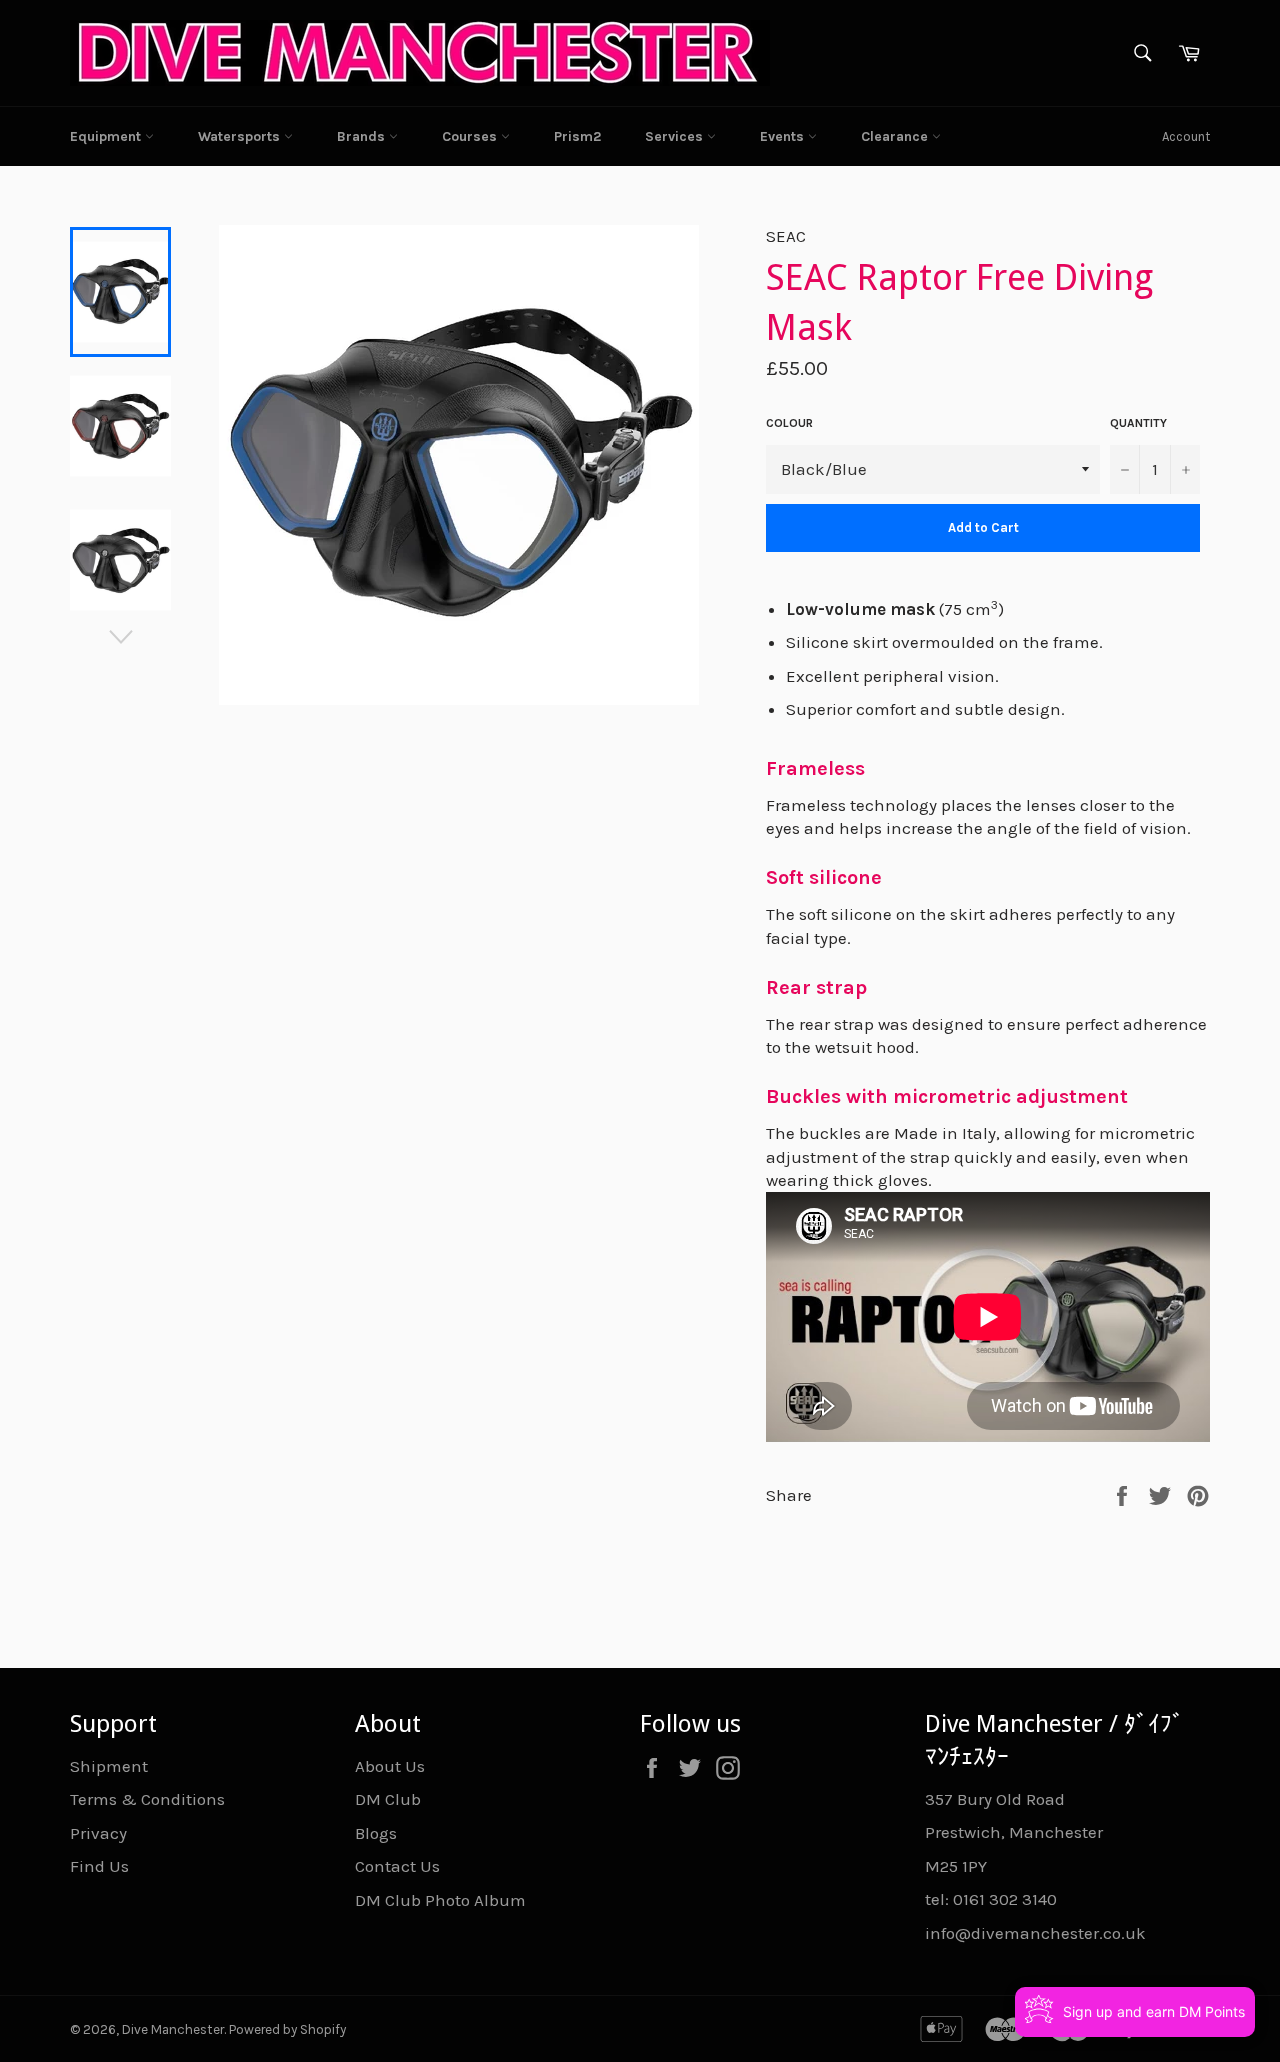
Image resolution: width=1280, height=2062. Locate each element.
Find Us (99, 1866)
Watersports (241, 136)
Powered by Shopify (287, 2029)
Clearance (896, 136)
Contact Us (397, 1866)
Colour (789, 423)
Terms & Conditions (147, 1799)
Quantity (1138, 423)
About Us (390, 1766)
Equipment (107, 136)
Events (784, 136)
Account (1186, 136)
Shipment (109, 1766)
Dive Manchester (173, 2029)
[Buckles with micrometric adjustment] (988, 1071)
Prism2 (577, 136)
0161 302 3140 (1005, 1899)
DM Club (388, 1799)
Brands (363, 136)
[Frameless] (988, 742)
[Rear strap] (988, 961)
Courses (471, 136)
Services (676, 136)
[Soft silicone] (988, 852)
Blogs (376, 1833)
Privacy (98, 1833)
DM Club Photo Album (440, 1900)
